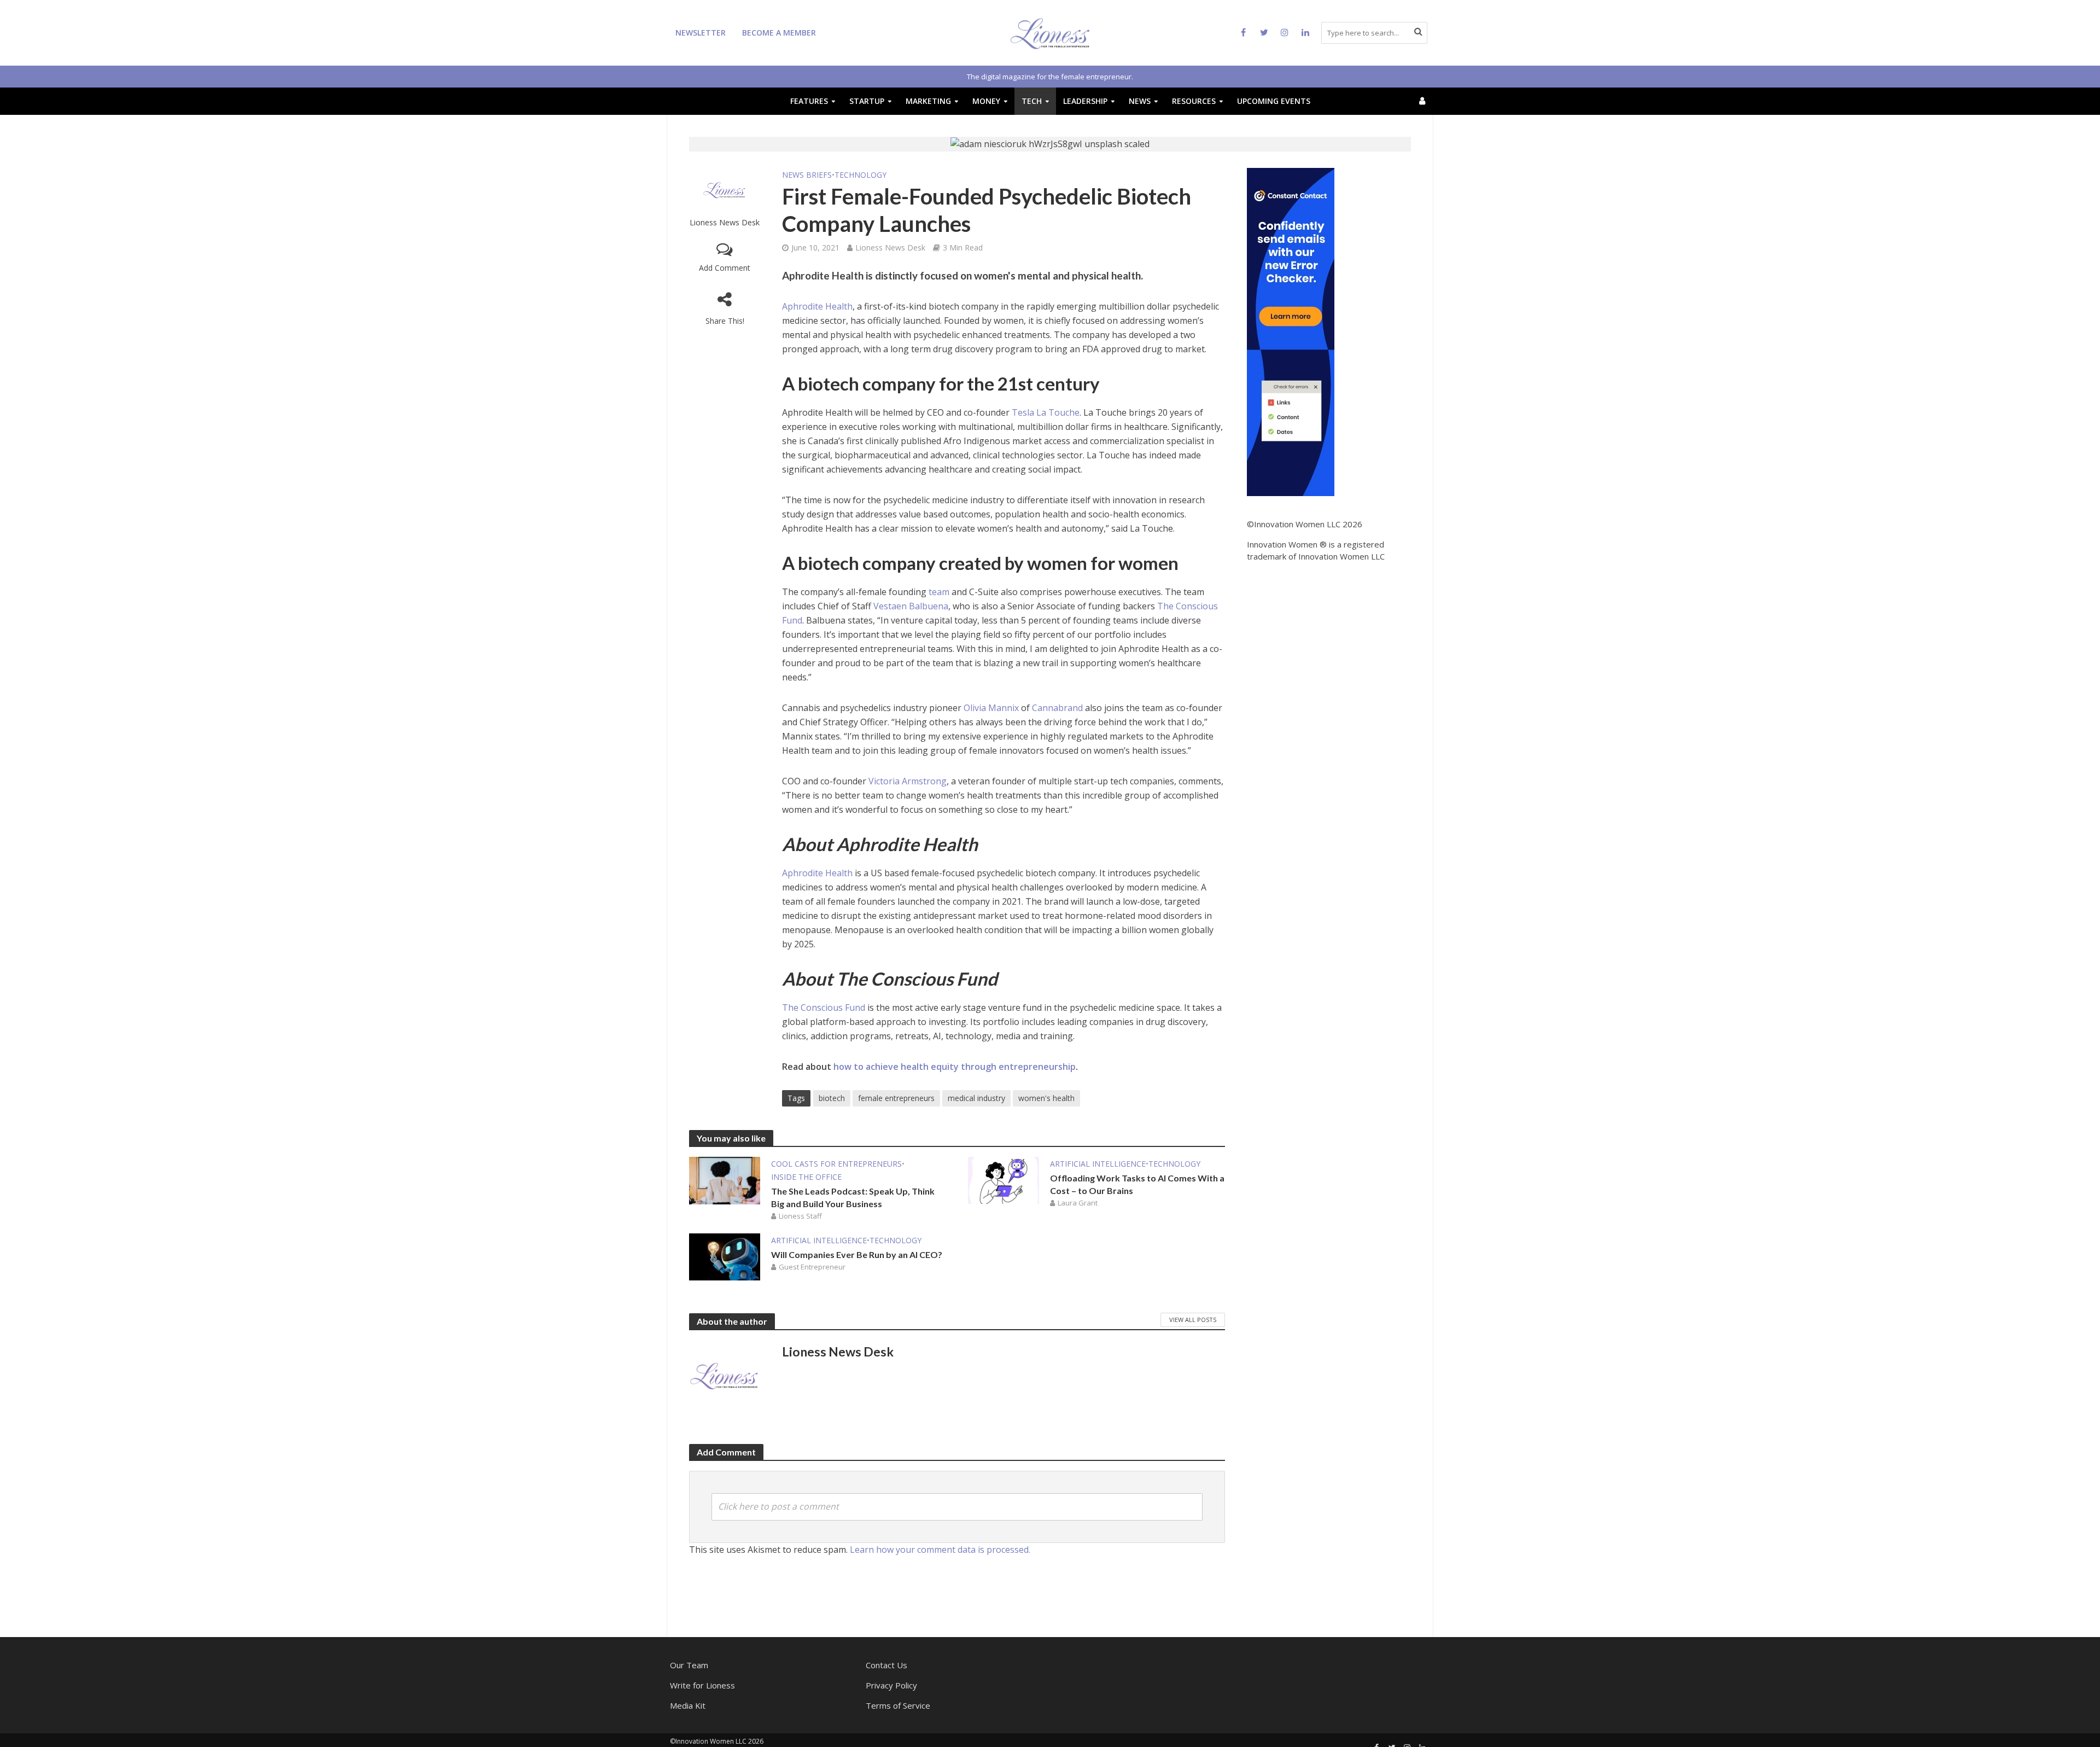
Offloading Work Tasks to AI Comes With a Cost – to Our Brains (1137, 1184)
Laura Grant (1078, 1203)
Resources (1194, 101)
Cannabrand (1057, 708)
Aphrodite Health (817, 306)
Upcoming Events (1274, 101)
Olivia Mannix (991, 708)
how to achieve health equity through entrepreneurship (955, 1067)
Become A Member (779, 33)
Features (809, 101)
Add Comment (725, 268)
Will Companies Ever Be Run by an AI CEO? (857, 1254)
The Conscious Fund (824, 1008)
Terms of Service (898, 1705)
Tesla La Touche (1046, 412)
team (939, 592)
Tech (1032, 101)
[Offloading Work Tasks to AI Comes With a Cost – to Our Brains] (1004, 1179)
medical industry (976, 1098)
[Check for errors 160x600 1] (1291, 331)
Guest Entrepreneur (812, 1267)
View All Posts (1193, 1320)
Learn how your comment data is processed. (940, 1550)
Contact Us (886, 1665)
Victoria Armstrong (908, 781)
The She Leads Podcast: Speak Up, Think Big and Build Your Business (853, 1197)
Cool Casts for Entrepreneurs (836, 1164)
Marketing (928, 101)
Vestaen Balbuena (911, 606)
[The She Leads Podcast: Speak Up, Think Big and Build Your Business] (725, 1180)
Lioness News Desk (725, 222)
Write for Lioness (702, 1685)
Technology (861, 175)
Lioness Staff (800, 1216)
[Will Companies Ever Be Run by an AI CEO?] (725, 1256)
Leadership (1085, 101)
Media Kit (688, 1705)
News (1140, 101)
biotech (832, 1098)
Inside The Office (806, 1177)
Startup (867, 101)
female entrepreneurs (896, 1098)
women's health (1046, 1098)
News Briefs (807, 175)
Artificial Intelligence (1098, 1164)
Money (986, 101)
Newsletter (701, 33)
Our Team (689, 1665)
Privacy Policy (891, 1685)
